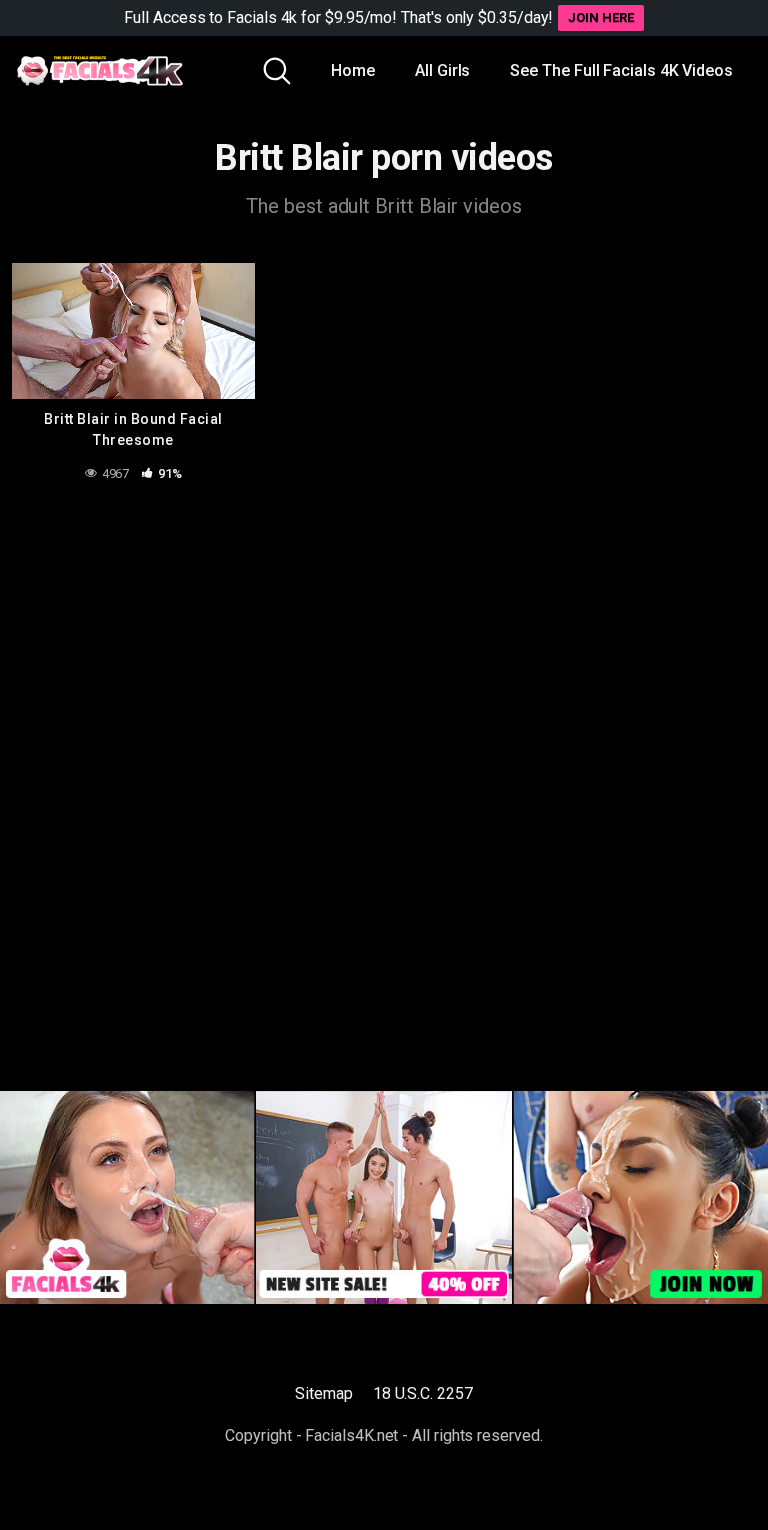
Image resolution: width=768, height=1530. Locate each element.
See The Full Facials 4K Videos (621, 70)
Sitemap (323, 1393)
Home (353, 70)
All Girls (442, 70)
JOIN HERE (600, 17)
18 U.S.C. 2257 (423, 1393)
